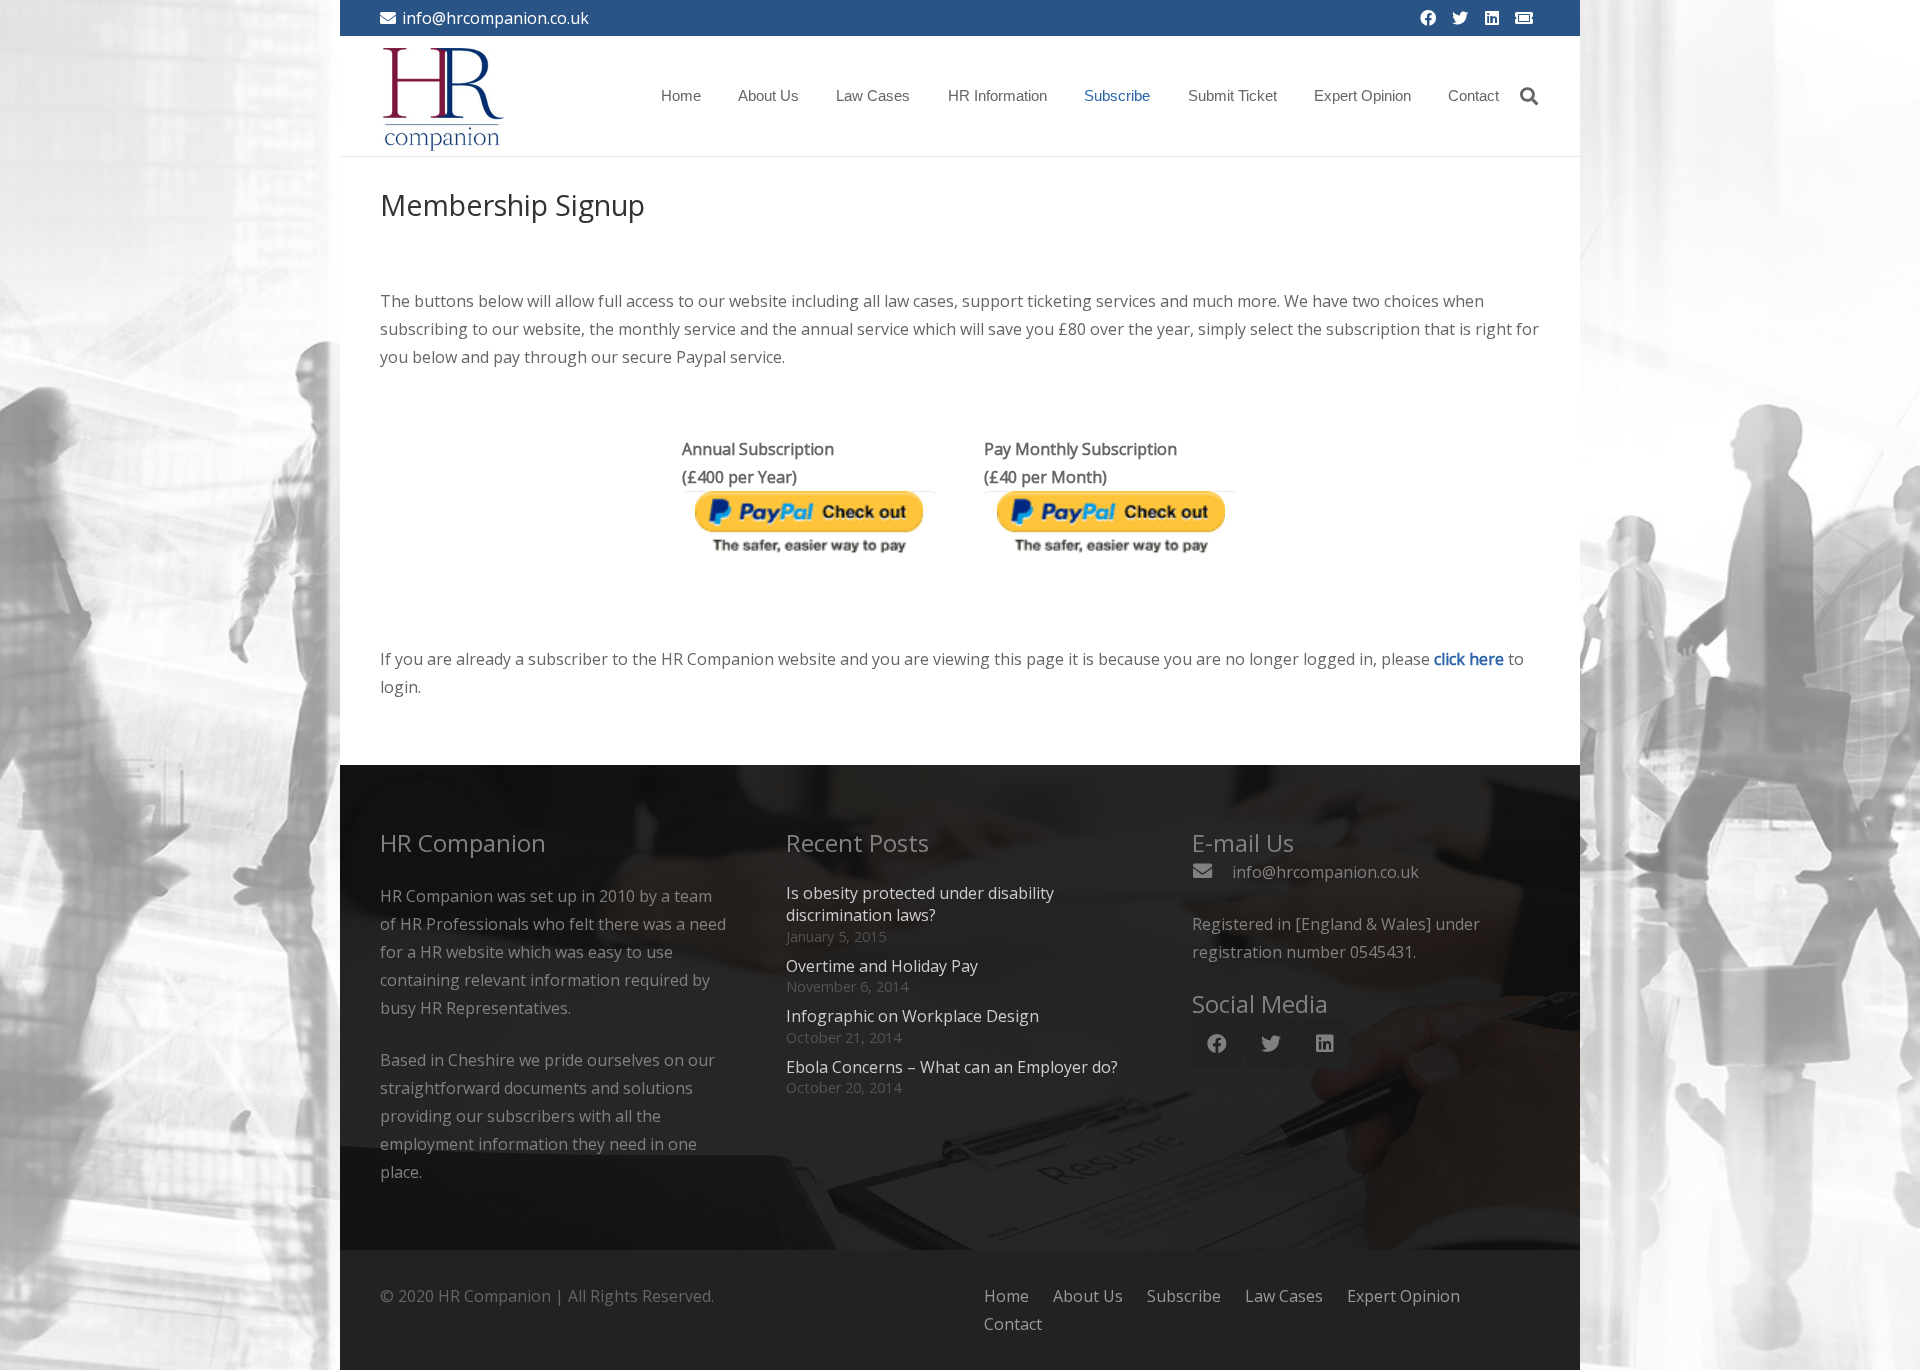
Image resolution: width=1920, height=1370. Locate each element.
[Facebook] (1428, 18)
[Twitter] (1460, 18)
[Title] (1524, 18)
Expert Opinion (1403, 1296)
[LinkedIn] (1492, 18)
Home (1006, 1296)
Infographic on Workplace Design (912, 1016)
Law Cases (1284, 1296)
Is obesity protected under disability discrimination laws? (920, 904)
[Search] (1529, 96)
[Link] (443, 96)
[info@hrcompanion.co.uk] (1212, 872)
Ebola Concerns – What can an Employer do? (952, 1067)
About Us (1088, 1296)
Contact (1013, 1324)
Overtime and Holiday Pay (882, 966)
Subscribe (1184, 1296)
